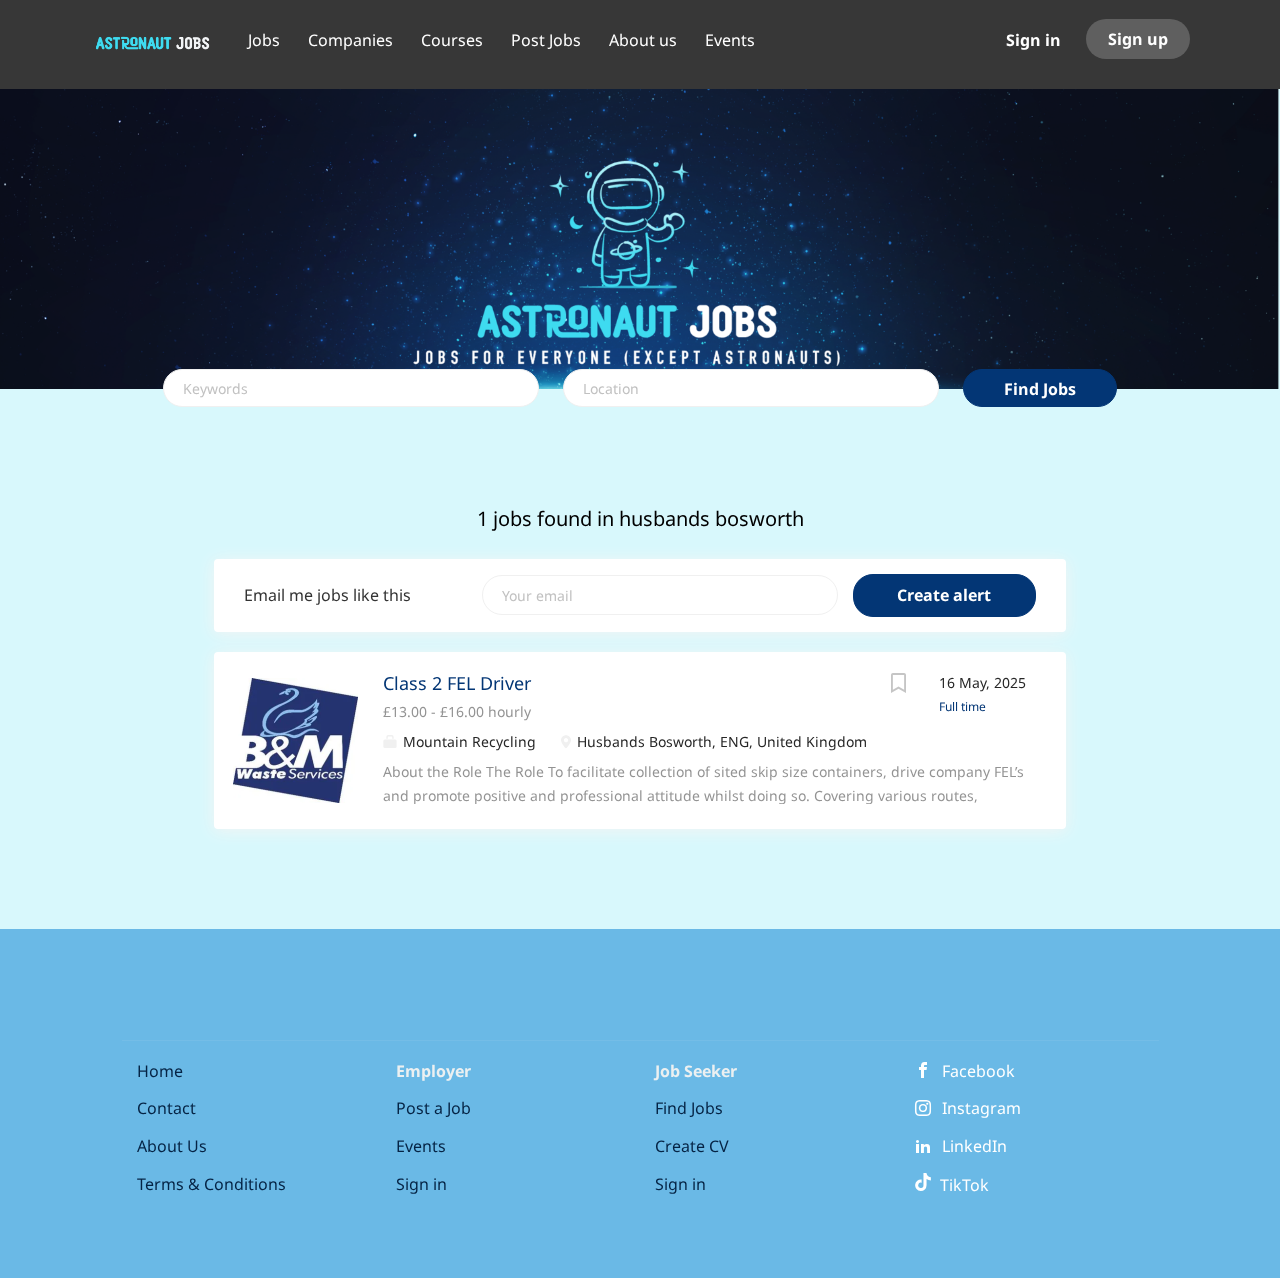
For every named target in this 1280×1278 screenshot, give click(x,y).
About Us (172, 1146)
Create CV (692, 1146)
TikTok (960, 1185)
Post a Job (433, 1108)
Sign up (1138, 39)
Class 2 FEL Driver (457, 683)
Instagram (981, 1108)
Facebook (978, 1071)
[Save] (899, 685)
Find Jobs (1040, 389)
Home (160, 1071)
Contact (166, 1108)
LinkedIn (974, 1146)
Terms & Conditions (211, 1184)
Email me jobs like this (327, 595)
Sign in (1033, 40)
